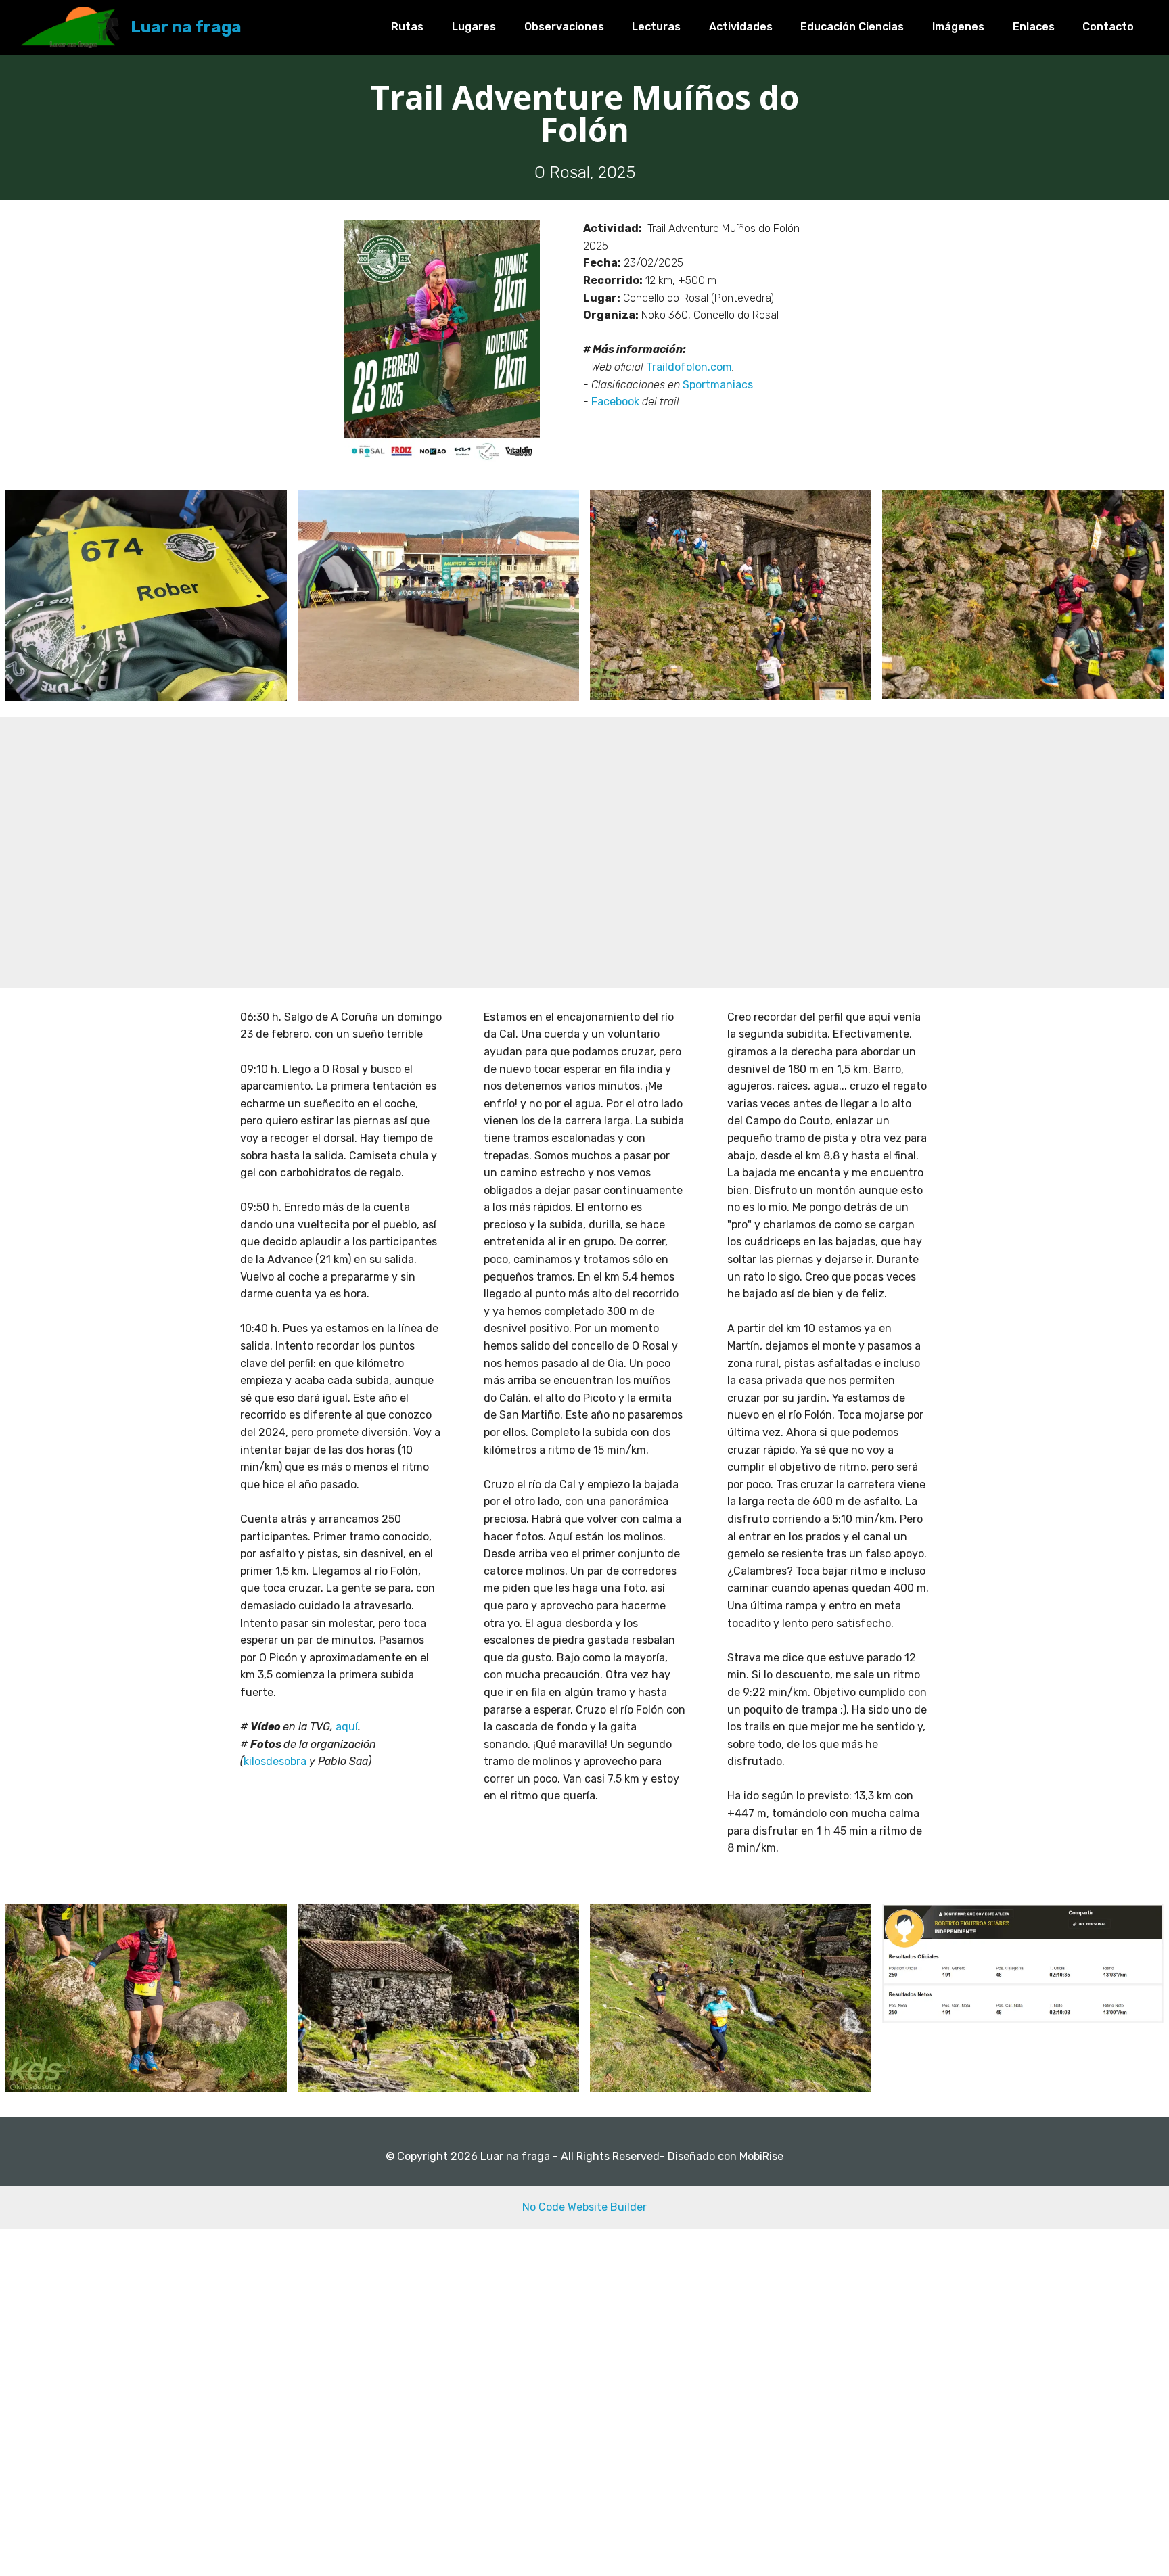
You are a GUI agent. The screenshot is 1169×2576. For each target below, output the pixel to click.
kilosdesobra (276, 1761)
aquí (347, 1727)
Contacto (1108, 27)
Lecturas (656, 27)
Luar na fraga (186, 27)
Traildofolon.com (689, 367)
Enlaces (1034, 27)
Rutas (407, 27)
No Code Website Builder (584, 2207)
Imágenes (958, 27)
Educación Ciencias (852, 27)
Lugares (474, 27)
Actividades (741, 27)
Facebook (617, 401)
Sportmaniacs (718, 385)
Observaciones (564, 27)
